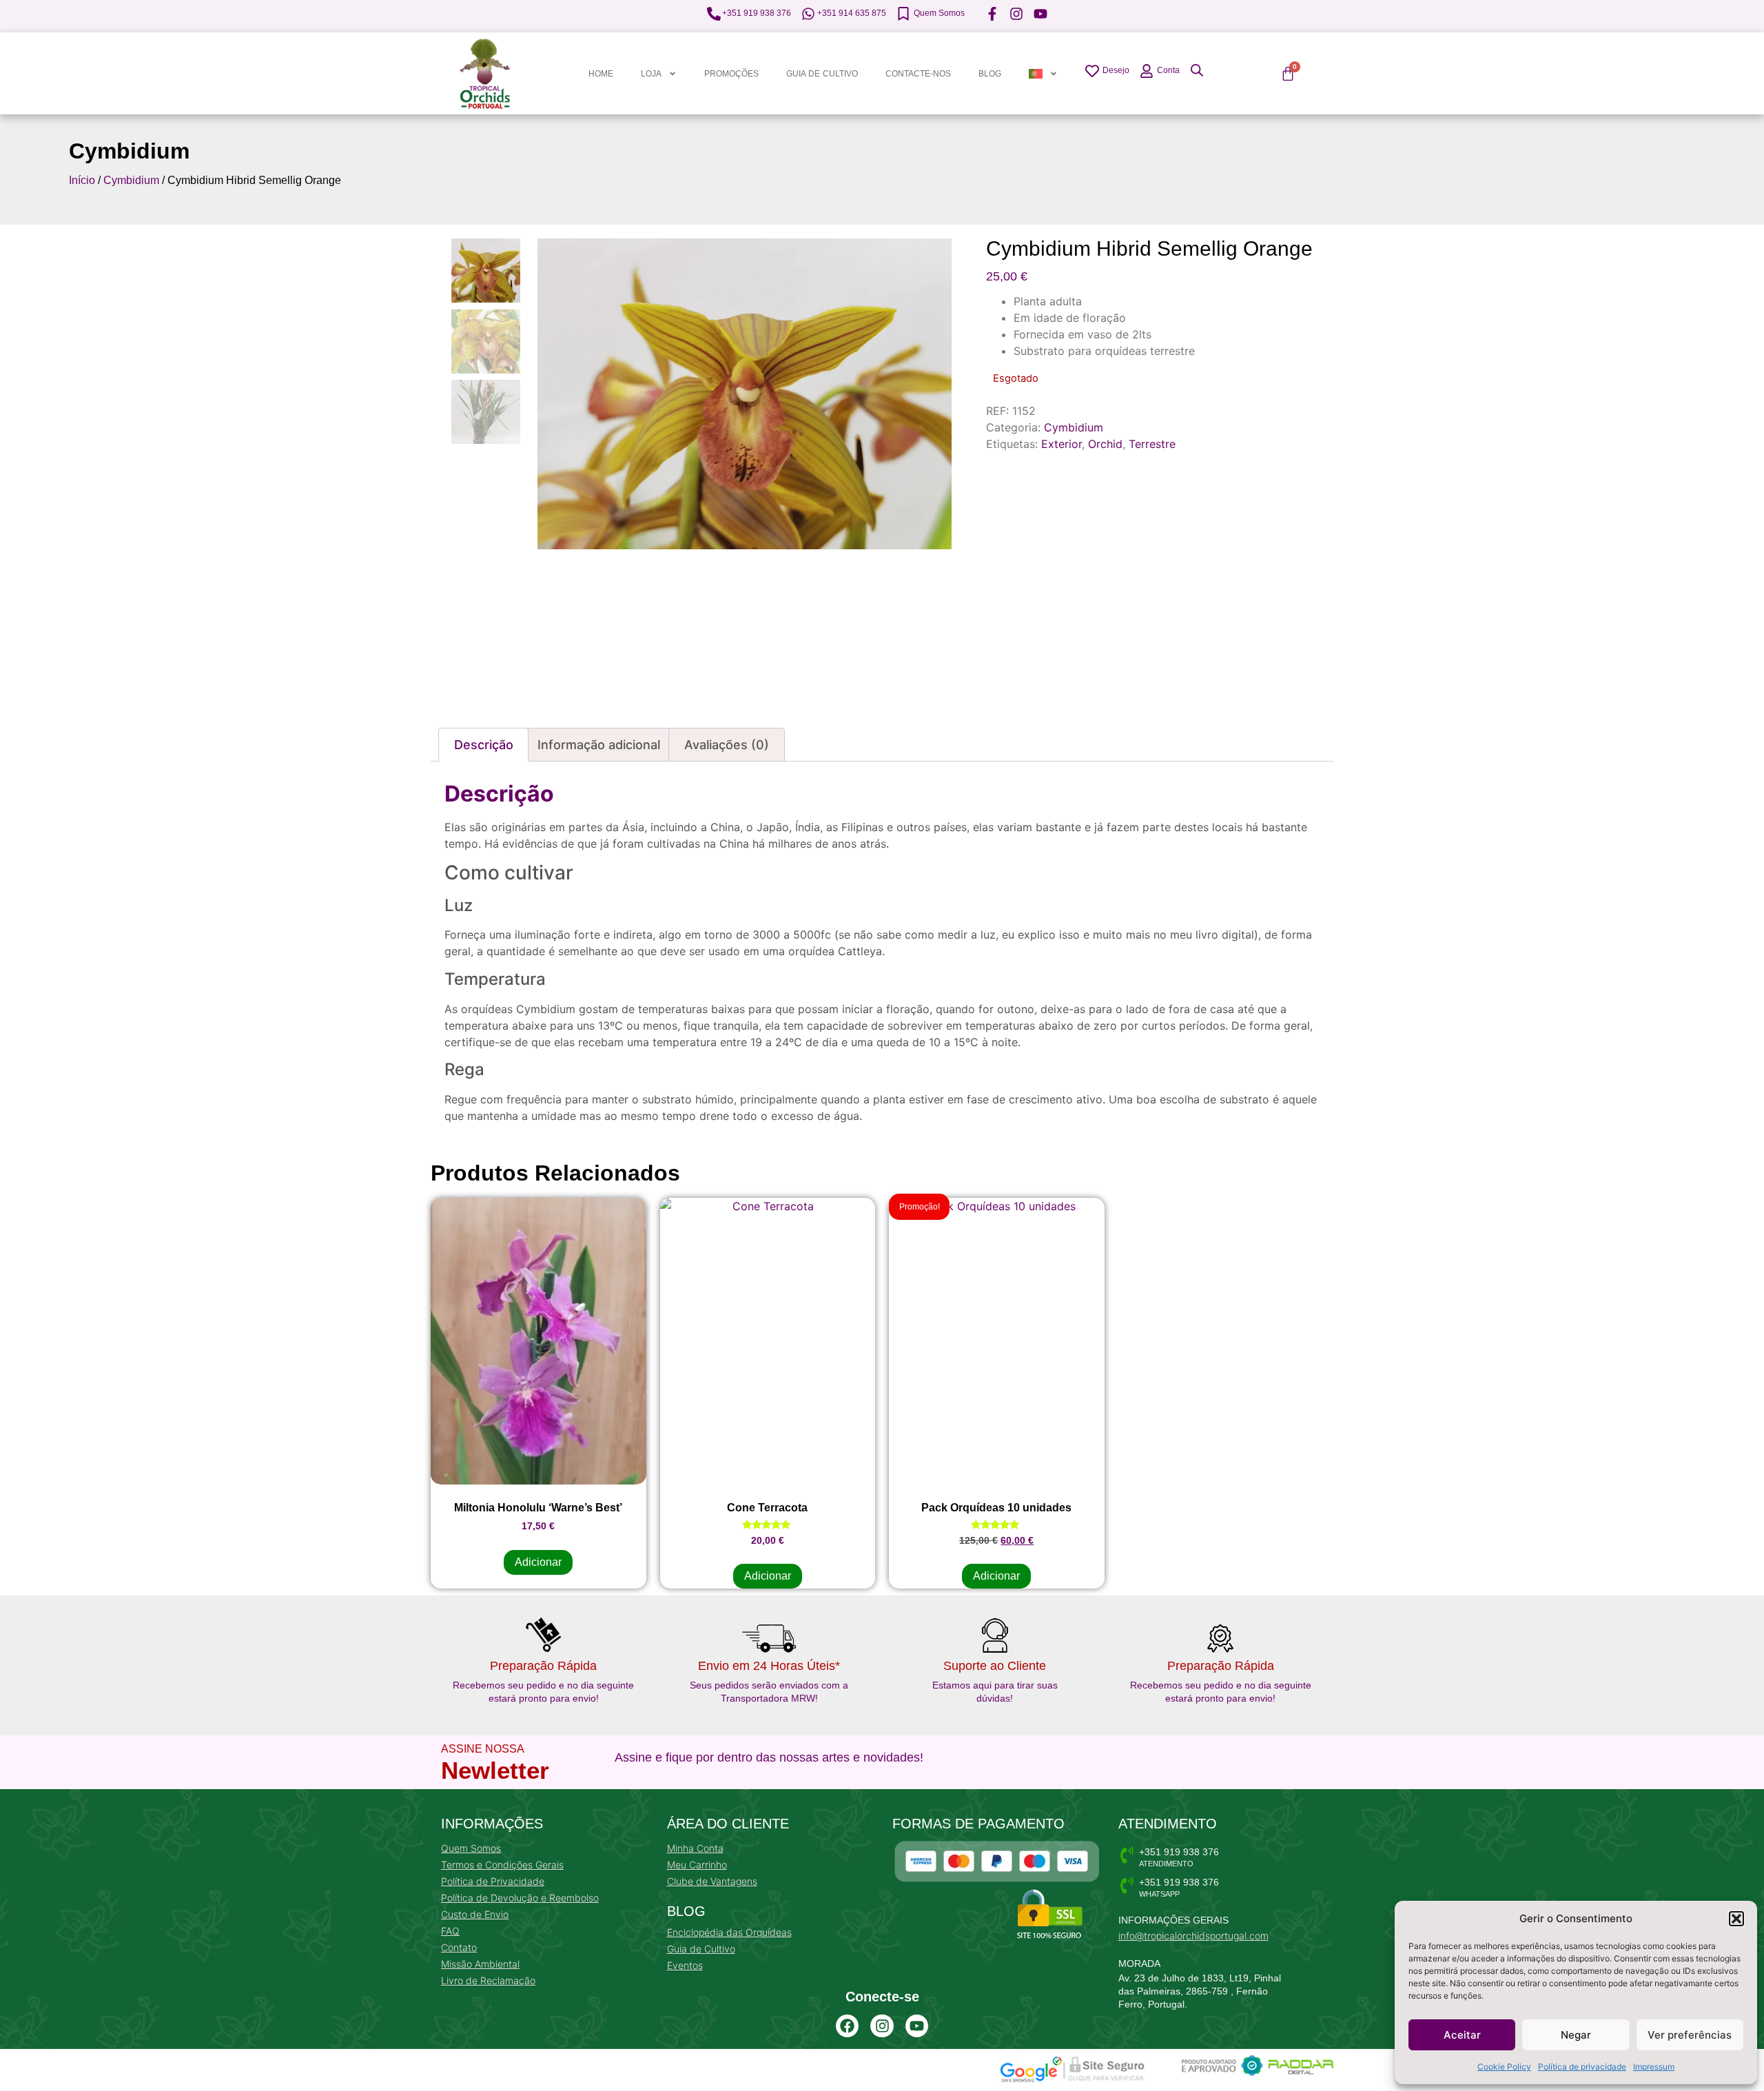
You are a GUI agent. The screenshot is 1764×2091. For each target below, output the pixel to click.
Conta (1168, 70)
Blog (990, 74)
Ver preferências (1690, 2035)
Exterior (1062, 444)
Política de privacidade (1582, 2067)
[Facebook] (848, 2026)
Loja (651, 74)
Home (601, 74)
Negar (1576, 2035)
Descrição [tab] (484, 745)
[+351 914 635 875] (808, 14)
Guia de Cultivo (822, 74)
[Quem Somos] (903, 14)
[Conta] (1147, 71)
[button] (1736, 1919)
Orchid (1105, 444)
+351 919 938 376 (757, 13)
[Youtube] (917, 2026)
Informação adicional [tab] (599, 745)
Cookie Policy (1504, 2067)
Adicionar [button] (538, 1562)
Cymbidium (129, 151)
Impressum (1654, 2067)
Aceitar (1462, 2035)
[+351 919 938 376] (714, 14)
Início (82, 180)
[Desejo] (1092, 71)
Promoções (731, 74)
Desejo (1116, 70)
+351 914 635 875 (852, 13)
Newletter (495, 1770)
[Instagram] (882, 2026)
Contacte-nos (918, 74)
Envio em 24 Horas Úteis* (769, 1666)
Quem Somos (939, 13)
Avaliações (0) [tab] (727, 745)
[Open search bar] (1197, 70)
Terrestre (1152, 444)
